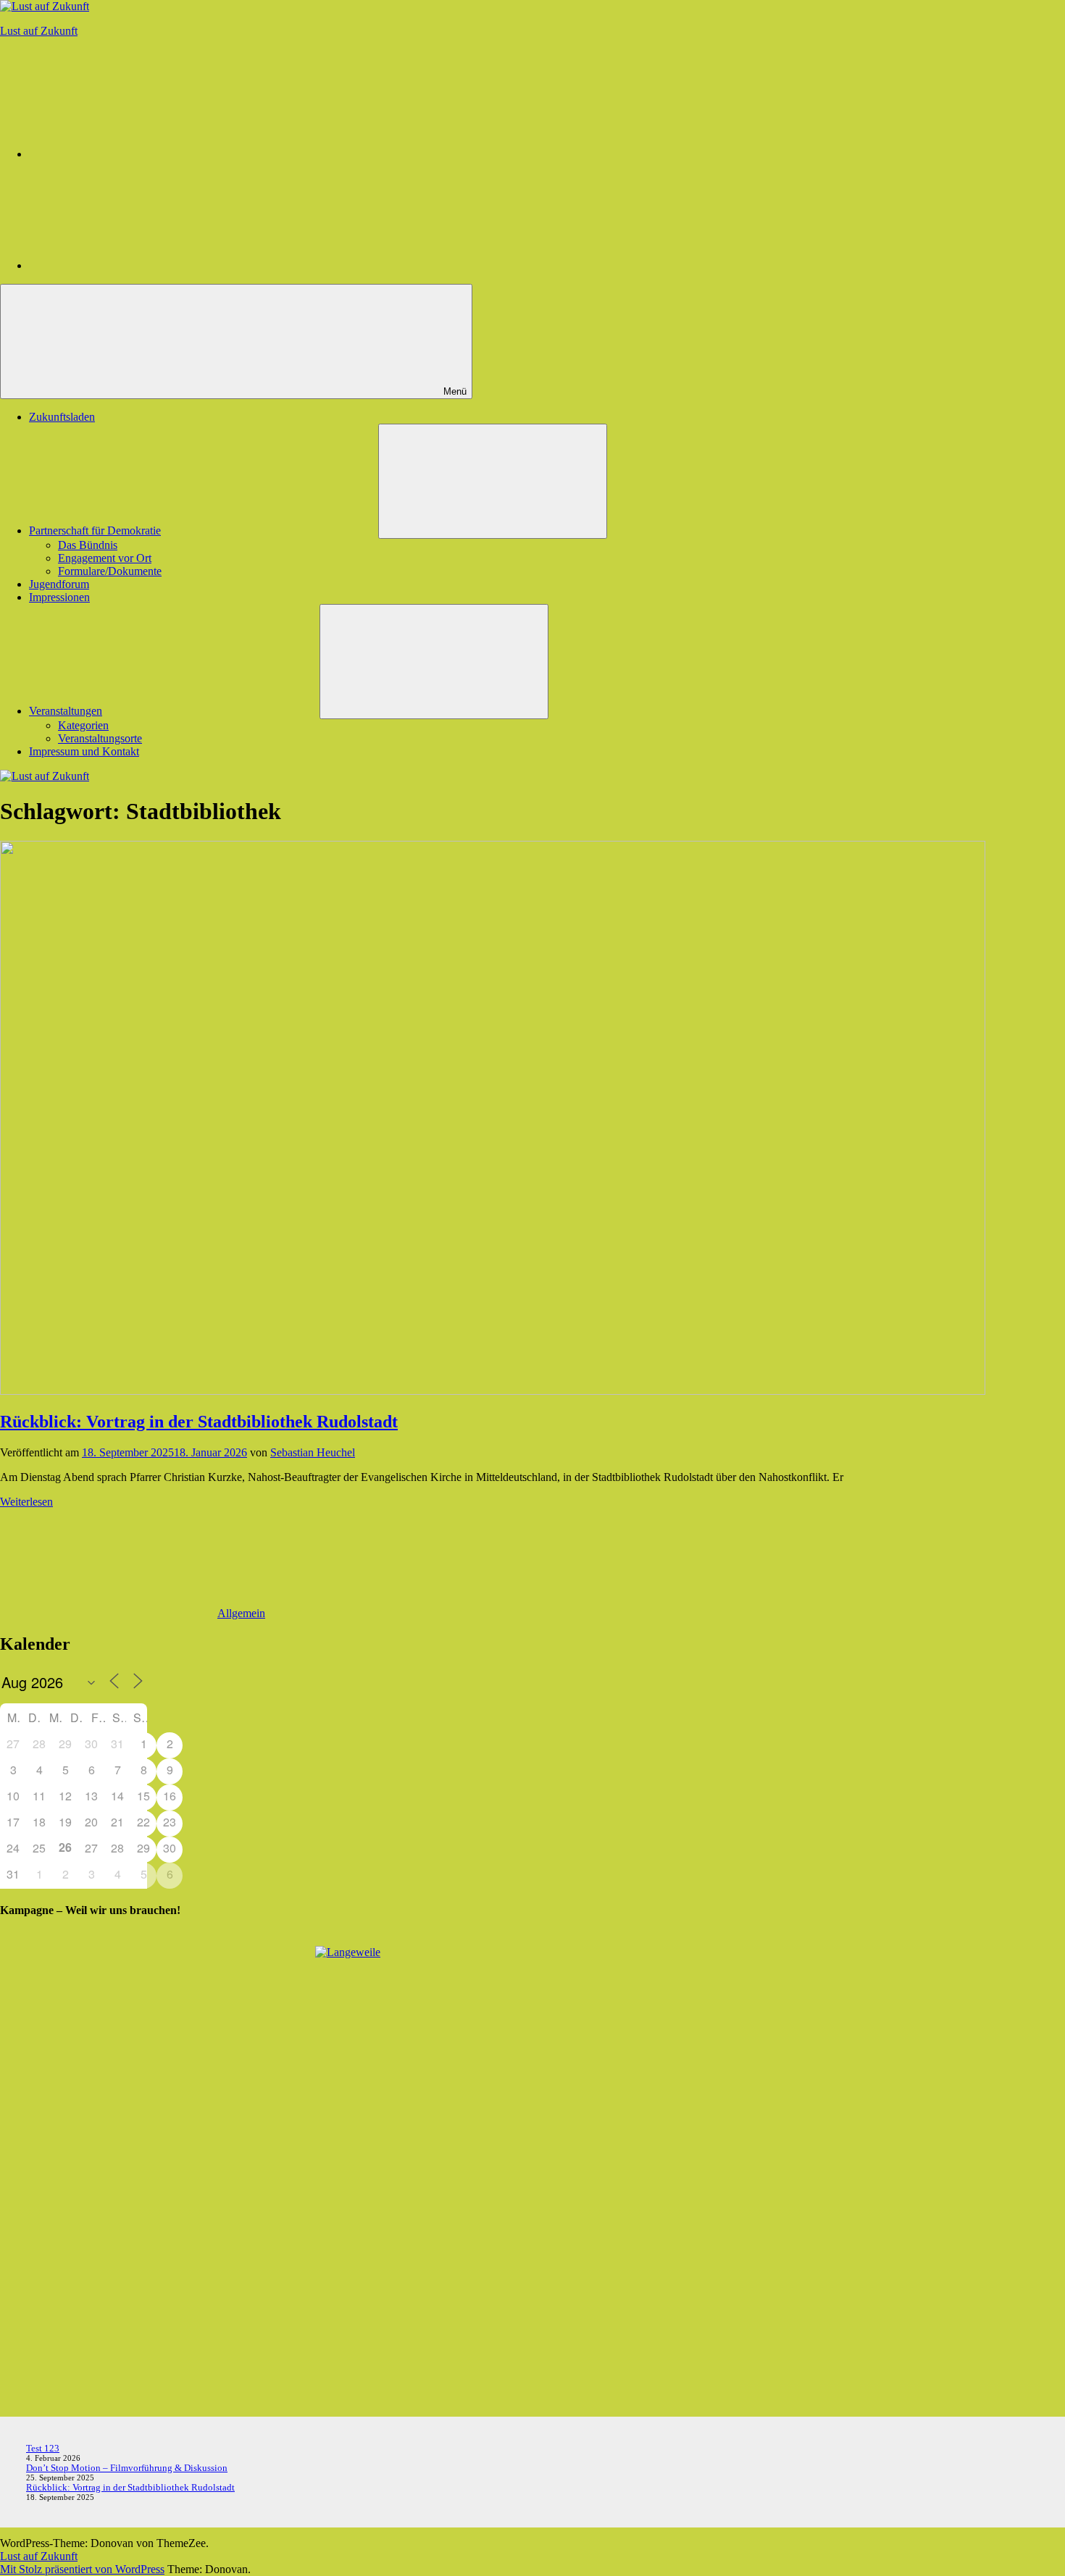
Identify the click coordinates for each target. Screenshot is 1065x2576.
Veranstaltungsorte (100, 738)
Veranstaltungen (66, 711)
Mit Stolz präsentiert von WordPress (82, 2569)
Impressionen (59, 597)
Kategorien (83, 725)
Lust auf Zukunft (39, 31)
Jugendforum (59, 584)
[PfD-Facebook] (138, 265)
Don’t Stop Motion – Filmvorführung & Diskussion (127, 2468)
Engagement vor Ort (105, 558)
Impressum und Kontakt (84, 751)
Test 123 (43, 2448)
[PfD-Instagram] (138, 154)
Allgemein (241, 1613)
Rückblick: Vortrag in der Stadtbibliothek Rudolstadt (199, 1422)
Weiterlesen (26, 1502)
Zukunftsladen (62, 417)
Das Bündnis (88, 545)
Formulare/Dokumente (110, 571)
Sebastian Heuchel (313, 1452)
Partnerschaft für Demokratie (95, 530)
